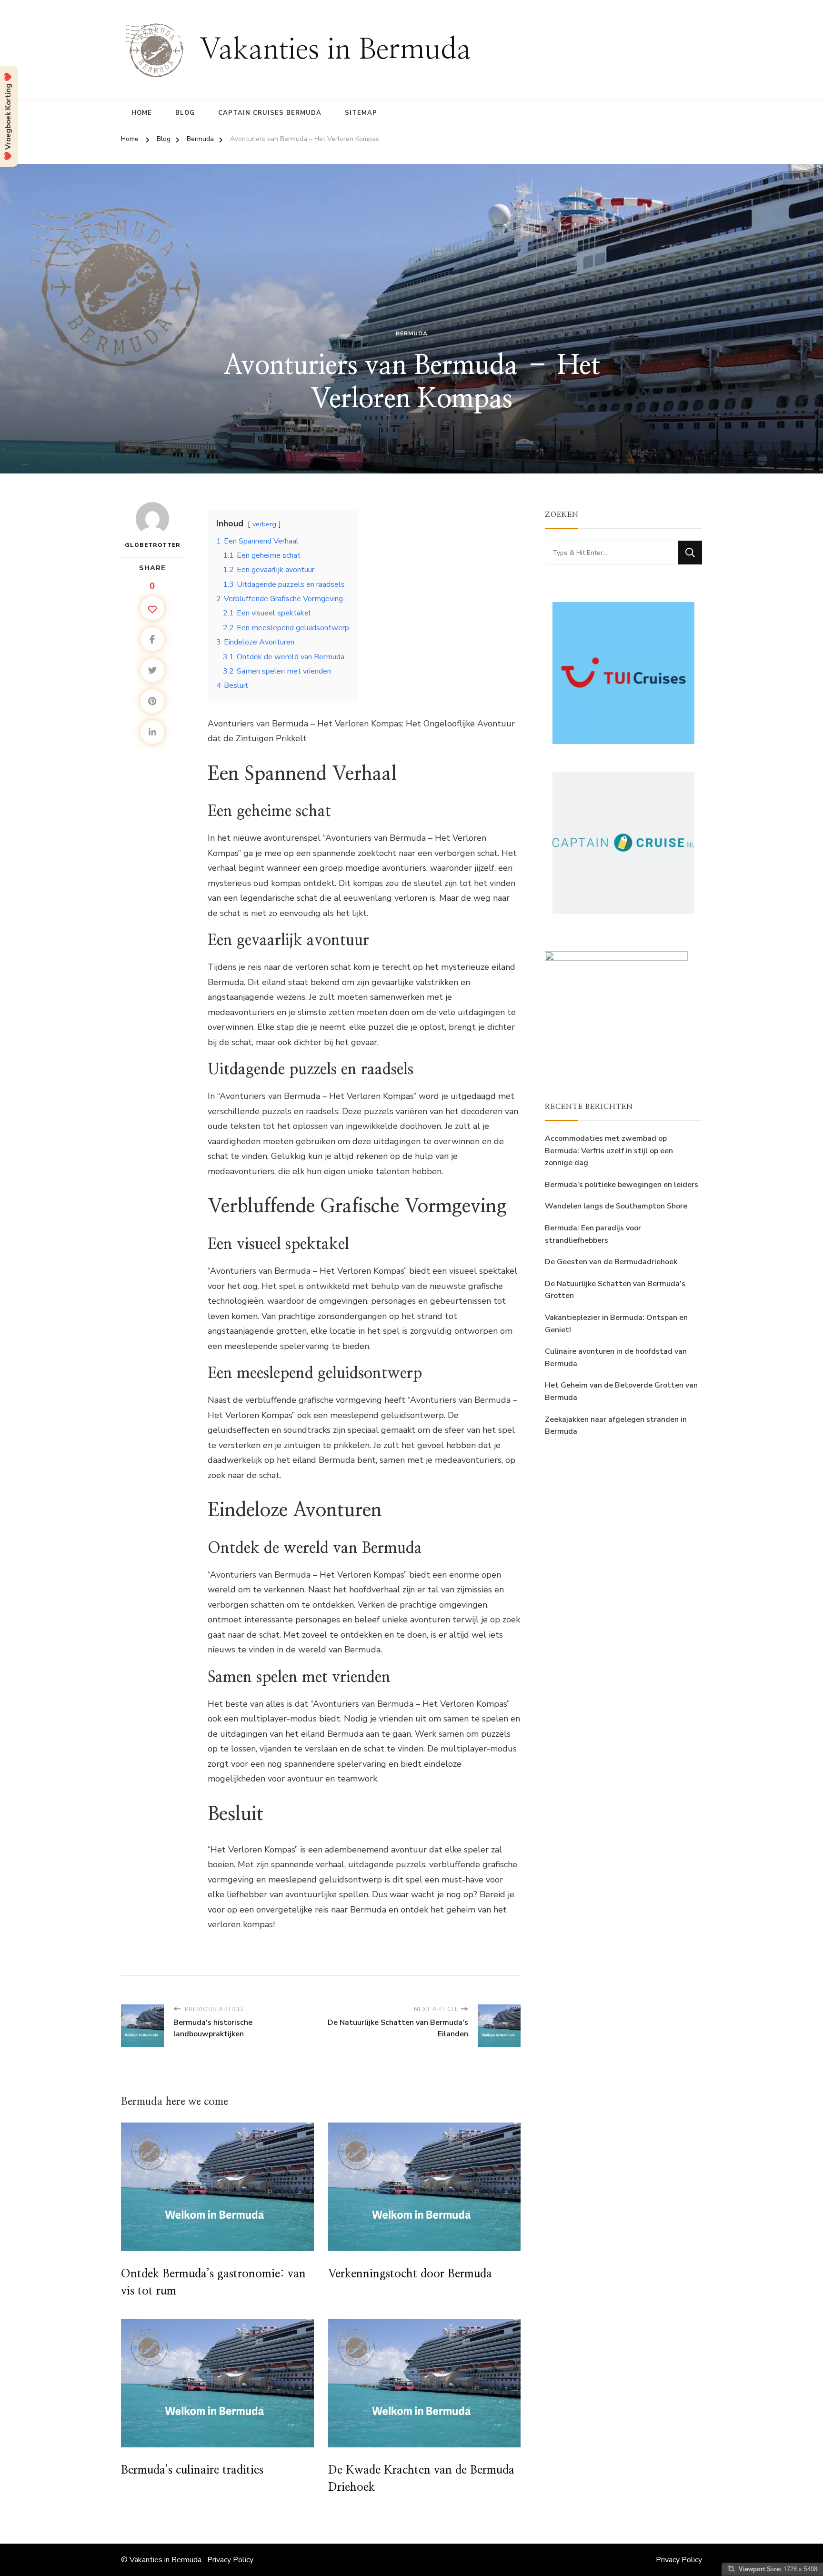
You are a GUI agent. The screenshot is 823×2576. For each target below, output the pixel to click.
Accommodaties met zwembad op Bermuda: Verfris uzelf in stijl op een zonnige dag (609, 1151)
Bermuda (412, 333)
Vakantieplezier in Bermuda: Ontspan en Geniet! (616, 1324)
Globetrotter (153, 545)
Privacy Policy (230, 2560)
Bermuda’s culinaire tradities (192, 2470)
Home (142, 113)
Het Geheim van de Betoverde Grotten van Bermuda (621, 1391)
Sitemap (361, 113)
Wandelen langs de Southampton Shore (616, 1206)
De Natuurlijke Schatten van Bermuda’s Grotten (615, 1290)
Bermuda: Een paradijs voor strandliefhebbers (593, 1234)
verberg (264, 524)
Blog (185, 113)
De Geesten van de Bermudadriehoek (611, 1262)
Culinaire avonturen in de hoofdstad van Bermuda (616, 1358)
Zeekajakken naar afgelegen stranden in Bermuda (616, 1426)
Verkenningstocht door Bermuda (410, 2274)
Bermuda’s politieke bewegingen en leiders (622, 1185)
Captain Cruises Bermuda (270, 113)
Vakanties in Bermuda (335, 50)
